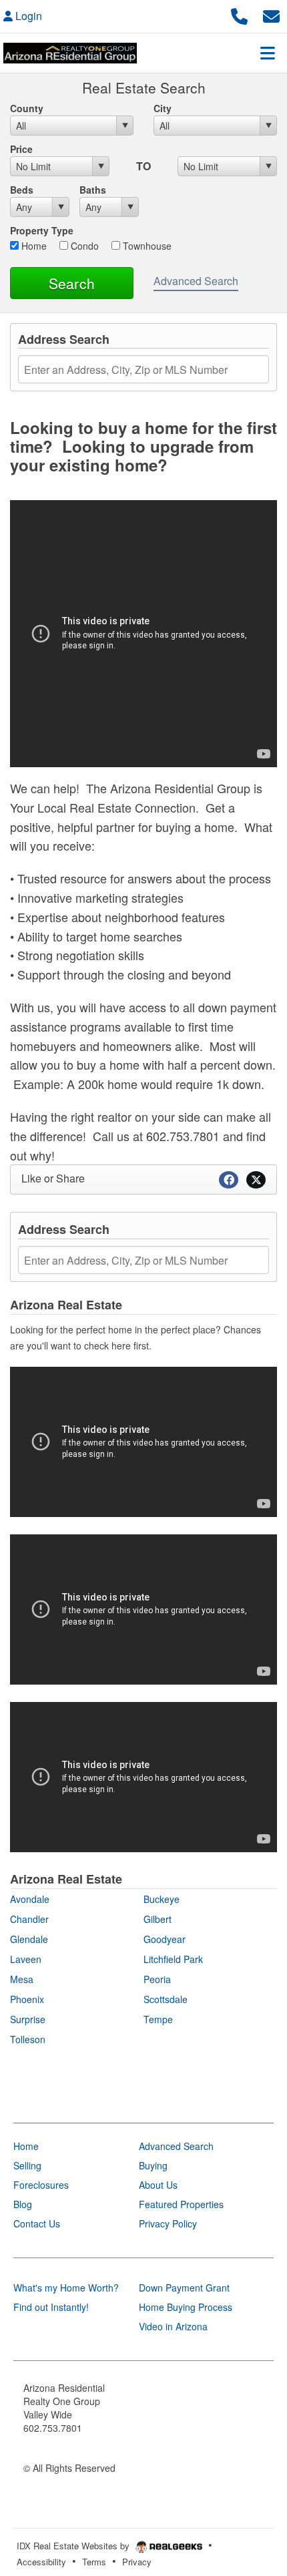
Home (33, 246)
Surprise (28, 2019)
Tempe (158, 2019)
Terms (94, 2562)
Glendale (29, 1939)
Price (21, 149)
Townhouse (146, 246)
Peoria (157, 1979)
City (163, 108)
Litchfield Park (173, 1959)
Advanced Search (196, 281)
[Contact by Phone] (239, 14)
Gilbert (158, 1919)
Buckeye (162, 1899)
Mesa (22, 1979)
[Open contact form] (271, 14)
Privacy (137, 2562)
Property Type (42, 230)
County (27, 108)
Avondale (30, 1899)
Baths (93, 190)
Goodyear (165, 1939)
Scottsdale (166, 1999)
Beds (22, 190)
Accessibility (41, 2562)
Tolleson (28, 2039)
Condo (83, 246)
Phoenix (27, 1999)
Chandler (29, 1919)
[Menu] (268, 53)
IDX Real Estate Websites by (74, 2546)
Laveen (26, 1959)
